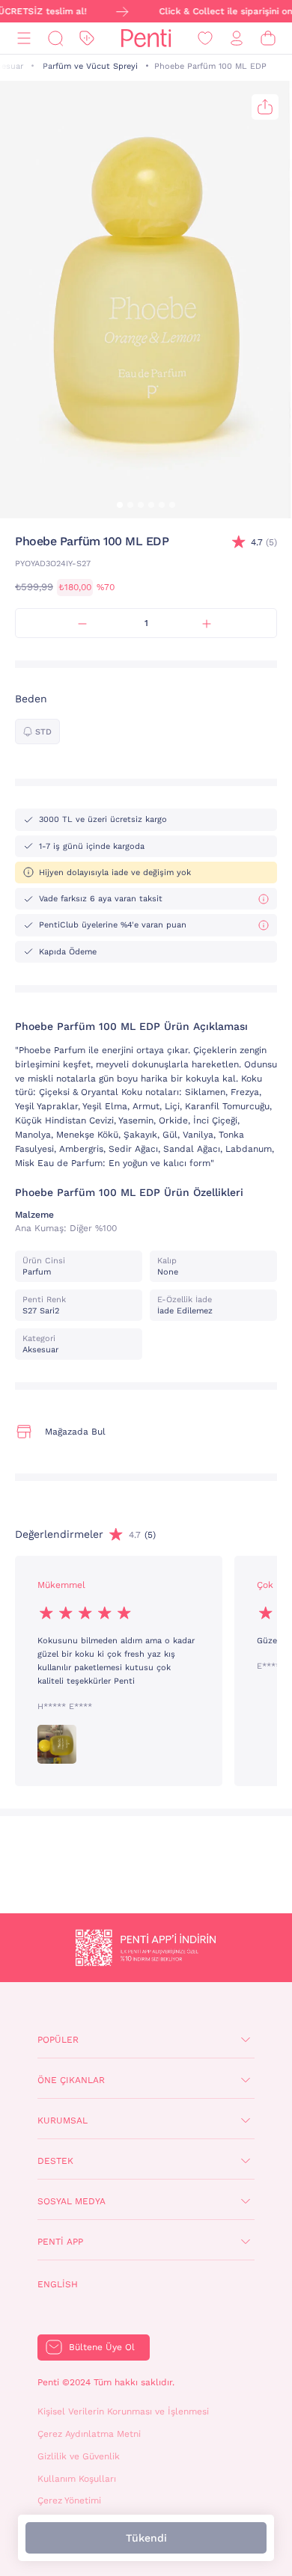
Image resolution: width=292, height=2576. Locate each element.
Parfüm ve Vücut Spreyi (90, 66)
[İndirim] (87, 39)
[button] (120, 505)
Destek (55, 2161)
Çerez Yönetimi (69, 2500)
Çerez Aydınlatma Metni (89, 2434)
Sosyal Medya (72, 2201)
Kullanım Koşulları (77, 2479)
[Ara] (55, 39)
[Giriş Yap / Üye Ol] (237, 39)
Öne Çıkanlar (71, 2080)
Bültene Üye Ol (102, 2347)
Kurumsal (63, 2120)
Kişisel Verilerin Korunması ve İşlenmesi (123, 2411)
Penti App (60, 2242)
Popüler (58, 2040)
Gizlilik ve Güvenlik (79, 2456)
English (58, 2284)
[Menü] (24, 39)
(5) (264, 542)
